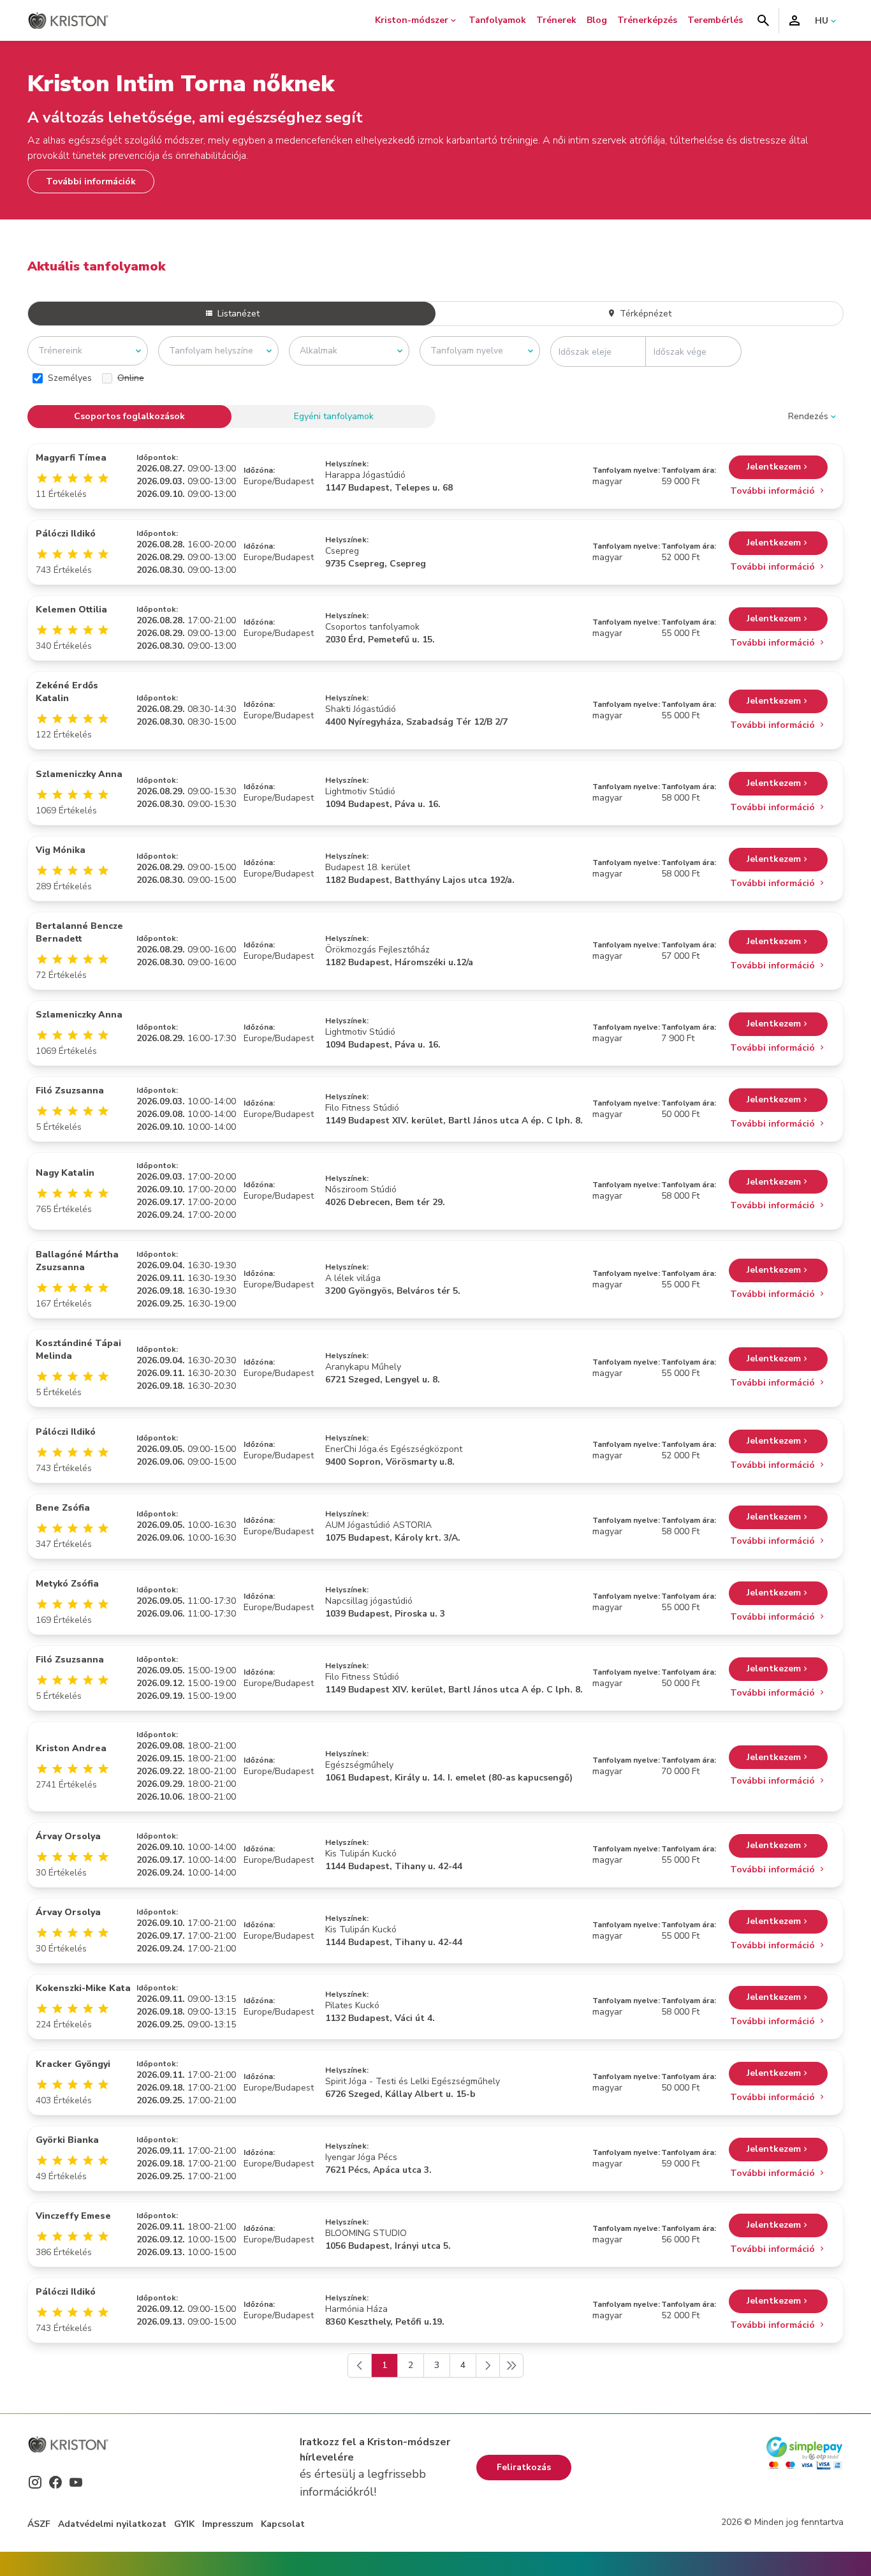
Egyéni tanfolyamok (334, 416)
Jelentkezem (774, 467)
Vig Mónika (61, 850)
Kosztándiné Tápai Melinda (78, 1350)
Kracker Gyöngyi (73, 2064)
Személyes (70, 378)
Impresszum (228, 2524)
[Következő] (488, 2365)
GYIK (184, 2524)
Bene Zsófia (63, 1508)
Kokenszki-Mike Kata (83, 1988)
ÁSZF (39, 2524)
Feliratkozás (524, 2467)
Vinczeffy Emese (73, 2216)
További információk (91, 181)
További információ (774, 491)
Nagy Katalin (65, 1173)
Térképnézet (644, 314)
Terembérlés (715, 20)
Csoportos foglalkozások (129, 416)
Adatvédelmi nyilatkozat (112, 2524)
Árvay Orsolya (68, 1836)
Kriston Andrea (71, 1748)
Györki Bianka (67, 2140)
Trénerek (556, 20)
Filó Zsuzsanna (70, 1091)
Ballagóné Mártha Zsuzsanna (77, 1261)
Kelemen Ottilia (71, 610)
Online (131, 378)
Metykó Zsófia (67, 1584)
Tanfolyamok (497, 20)
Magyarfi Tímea (71, 458)
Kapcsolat (283, 2524)
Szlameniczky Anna (79, 774)
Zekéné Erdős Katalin (67, 692)
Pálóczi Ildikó (66, 534)
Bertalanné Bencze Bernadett (79, 932)
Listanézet (237, 314)
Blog (597, 20)
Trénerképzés (647, 20)
